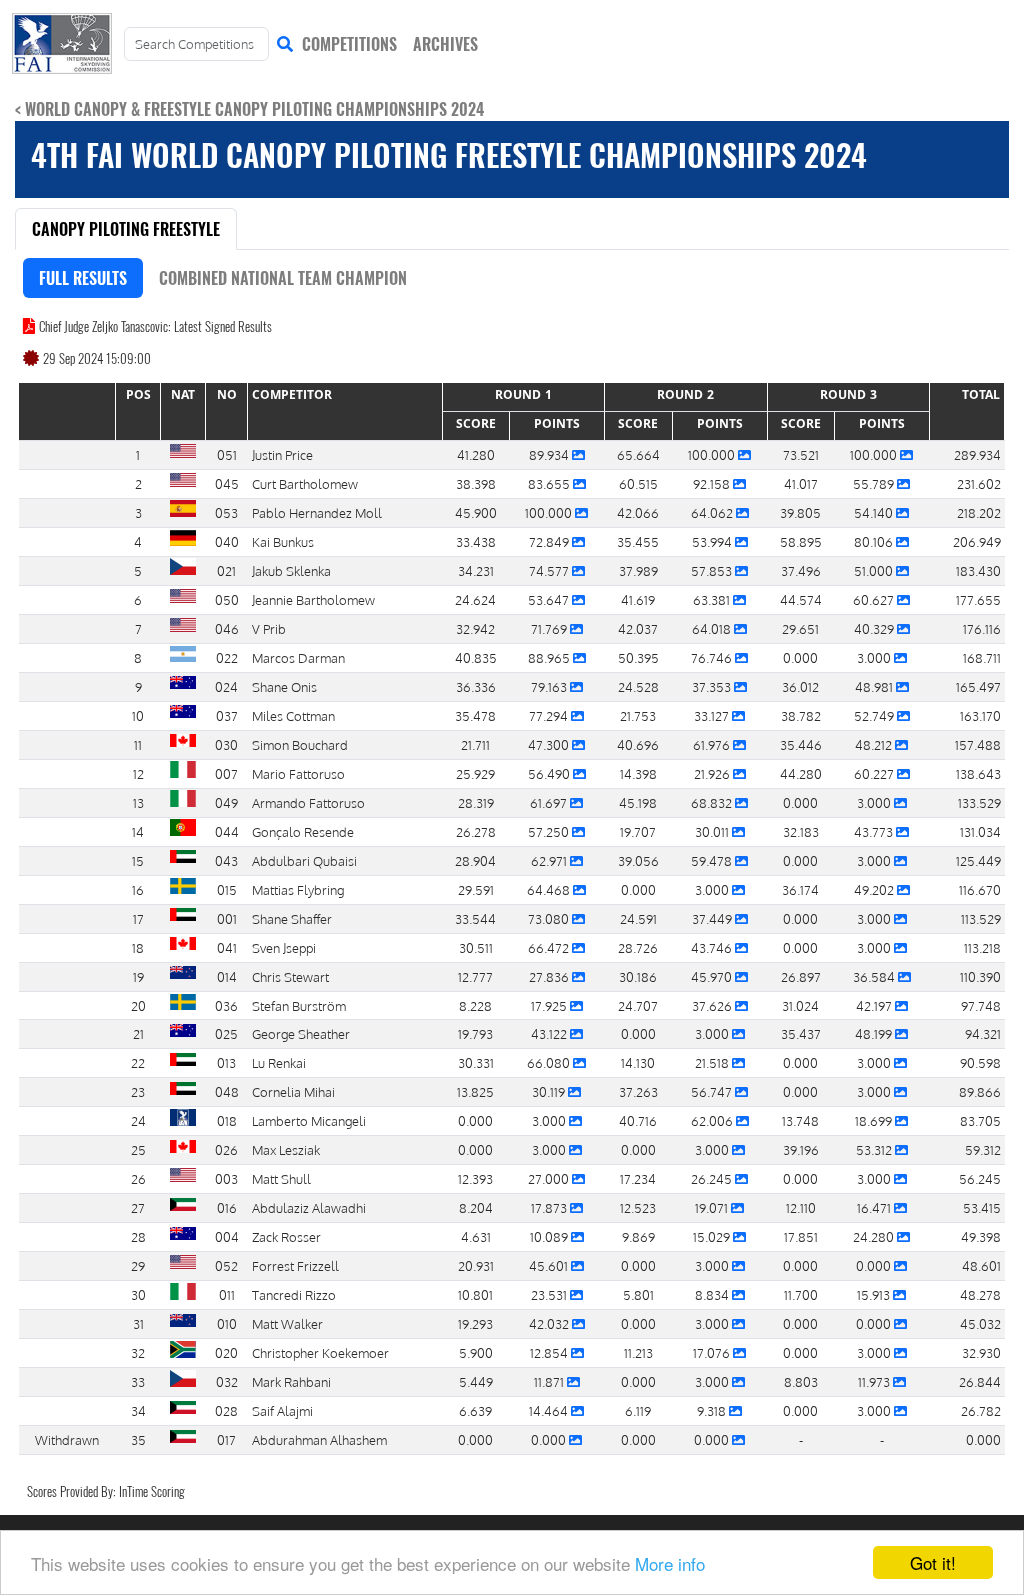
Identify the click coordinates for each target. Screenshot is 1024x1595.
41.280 (476, 454)
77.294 (550, 715)
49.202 (875, 889)
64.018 (713, 628)
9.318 (713, 1410)
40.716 (638, 1120)
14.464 (550, 1410)
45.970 (713, 976)
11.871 (550, 1381)
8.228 (475, 1005)
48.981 (875, 686)
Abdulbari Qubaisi (304, 860)
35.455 (638, 541)
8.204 (476, 1207)
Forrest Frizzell (295, 1265)
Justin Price (282, 454)
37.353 (713, 686)
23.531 (550, 1294)
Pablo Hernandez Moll (317, 512)
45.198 (638, 802)
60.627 (875, 599)
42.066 (638, 512)
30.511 (476, 947)
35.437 (801, 1033)
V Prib (269, 628)
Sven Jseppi (284, 947)
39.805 (800, 512)
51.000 (875, 570)
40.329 (875, 628)
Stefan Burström (299, 1005)
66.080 (550, 1062)
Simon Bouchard (300, 744)
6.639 (475, 1410)
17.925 (550, 1005)
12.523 (638, 1207)
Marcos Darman (298, 657)
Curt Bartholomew (305, 483)
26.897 (801, 976)
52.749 (875, 715)
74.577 (550, 570)
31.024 (800, 1005)
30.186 (638, 976)
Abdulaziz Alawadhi (309, 1207)
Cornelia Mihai (293, 1091)
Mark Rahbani (291, 1381)
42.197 (875, 1005)
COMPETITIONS (349, 44)
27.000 (550, 1178)
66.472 (550, 947)
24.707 (638, 1005)
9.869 (638, 1236)
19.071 (713, 1207)
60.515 (638, 483)
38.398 (476, 483)
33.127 (713, 715)
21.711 (475, 744)
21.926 (713, 773)
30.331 (476, 1062)
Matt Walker (287, 1323)
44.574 (801, 599)
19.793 (475, 1033)
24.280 (875, 1236)
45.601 (550, 1265)
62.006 (713, 1120)
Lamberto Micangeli (309, 1120)
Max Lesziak (286, 1149)
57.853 (713, 570)
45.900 (476, 512)
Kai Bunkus (283, 541)
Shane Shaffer (292, 918)
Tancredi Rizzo (294, 1294)
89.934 (550, 454)
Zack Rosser (286, 1236)
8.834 (713, 1294)
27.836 (550, 976)
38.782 (801, 715)
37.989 (638, 570)
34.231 (476, 570)
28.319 (476, 802)
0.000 (800, 657)
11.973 (875, 1381)
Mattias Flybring (298, 889)
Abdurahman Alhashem (319, 1439)
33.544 (475, 918)
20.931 (476, 1265)
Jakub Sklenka (291, 570)
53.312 (875, 1149)
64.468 (550, 889)
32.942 (475, 628)
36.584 (875, 976)
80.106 (875, 541)
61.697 (550, 802)
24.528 (638, 686)
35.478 (475, 715)
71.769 (550, 628)
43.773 (875, 831)
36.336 (476, 686)
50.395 (638, 657)
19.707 (638, 831)
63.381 (713, 599)
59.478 (713, 860)
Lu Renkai (279, 1062)
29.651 (800, 628)
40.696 (638, 744)
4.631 (476, 1236)
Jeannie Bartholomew (313, 599)
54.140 (875, 512)
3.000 (875, 657)
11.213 (638, 1352)
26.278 (476, 831)
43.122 (550, 1033)
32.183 (801, 831)
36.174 (800, 889)
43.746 (713, 947)
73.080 (550, 918)
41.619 (638, 599)
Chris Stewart (290, 976)
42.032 (550, 1323)
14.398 (638, 773)
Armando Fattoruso (308, 802)
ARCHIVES (445, 44)
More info (670, 1563)
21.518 (713, 1062)
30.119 (550, 1091)
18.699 (875, 1120)
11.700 (801, 1294)
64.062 (713, 512)
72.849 (550, 541)
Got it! (933, 1562)
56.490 (550, 773)
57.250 (550, 831)
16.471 (875, 1207)
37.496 (801, 570)
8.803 (801, 1381)
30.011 (713, 831)
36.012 (800, 686)
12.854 (550, 1352)
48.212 (875, 744)
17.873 (550, 1207)
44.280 (801, 773)
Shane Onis (284, 686)
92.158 (713, 483)
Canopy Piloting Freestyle (126, 229)
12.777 (475, 976)
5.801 (638, 1294)
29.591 (476, 889)
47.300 (550, 744)
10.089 (550, 1236)
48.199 (875, 1033)
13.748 (800, 1120)
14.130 (638, 1062)
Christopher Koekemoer (320, 1352)
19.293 (475, 1323)
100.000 (713, 454)
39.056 (638, 860)
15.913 (875, 1294)
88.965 (550, 657)
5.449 (476, 1381)
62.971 (550, 860)
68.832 (713, 802)
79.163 (550, 686)
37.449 (713, 918)
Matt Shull (281, 1178)
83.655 (550, 483)
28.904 (475, 860)
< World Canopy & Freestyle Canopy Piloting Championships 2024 (249, 109)
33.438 (476, 541)
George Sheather (301, 1033)
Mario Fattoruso (298, 773)
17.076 (713, 1352)
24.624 (475, 599)
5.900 (476, 1352)
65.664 (638, 454)
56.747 (713, 1091)
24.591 (638, 918)
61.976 (713, 744)
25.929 (475, 773)
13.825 (475, 1091)
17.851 (801, 1236)
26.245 (713, 1178)
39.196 (801, 1149)
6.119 (638, 1410)
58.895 (801, 541)
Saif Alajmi (282, 1410)
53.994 (713, 541)
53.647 (550, 599)
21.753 (638, 715)
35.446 (801, 744)
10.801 (475, 1294)
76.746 (713, 657)
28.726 (638, 947)
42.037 (638, 628)
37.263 (638, 1091)
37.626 (713, 1005)
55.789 (875, 483)
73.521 (801, 454)
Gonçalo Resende (303, 831)
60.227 (875, 773)
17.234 (638, 1178)
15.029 (713, 1236)
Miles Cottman (293, 715)
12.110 (801, 1207)
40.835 (476, 657)
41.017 (801, 483)
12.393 (475, 1178)
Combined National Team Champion (283, 278)
